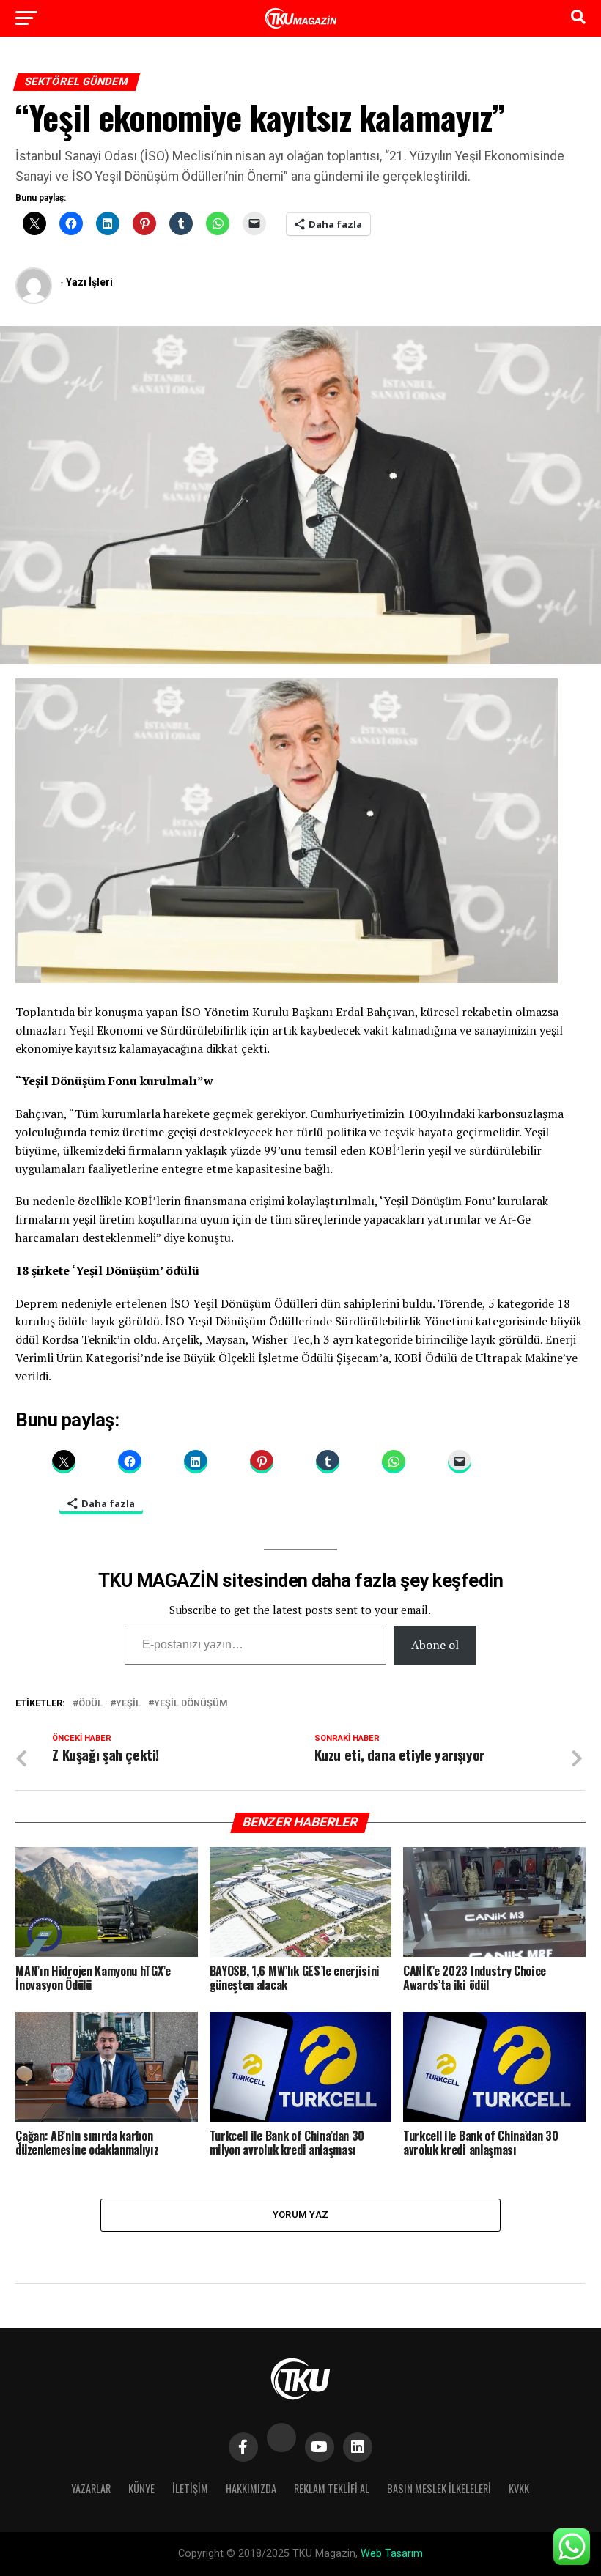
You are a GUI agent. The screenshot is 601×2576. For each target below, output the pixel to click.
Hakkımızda (251, 2488)
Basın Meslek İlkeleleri (439, 2488)
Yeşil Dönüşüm (191, 1704)
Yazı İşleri (89, 282)
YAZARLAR (91, 2488)
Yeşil (128, 1704)
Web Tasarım (392, 2554)
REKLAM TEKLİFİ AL (332, 2488)
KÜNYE (141, 2488)
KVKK (519, 2488)
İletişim (190, 2488)
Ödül (91, 1704)
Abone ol (435, 1645)
